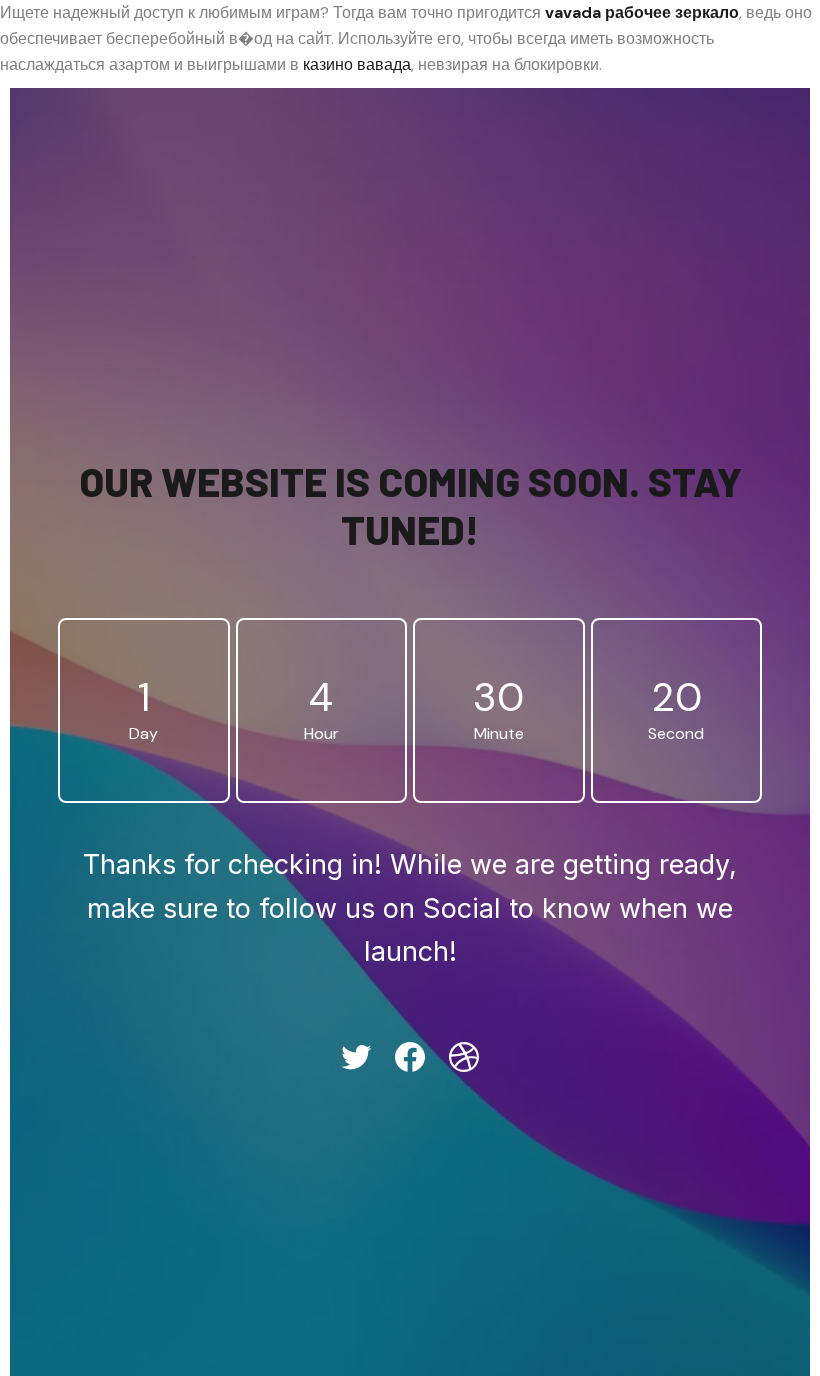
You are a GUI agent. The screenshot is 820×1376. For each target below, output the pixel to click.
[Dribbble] (464, 1057)
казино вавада (357, 64)
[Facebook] (410, 1057)
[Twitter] (356, 1057)
